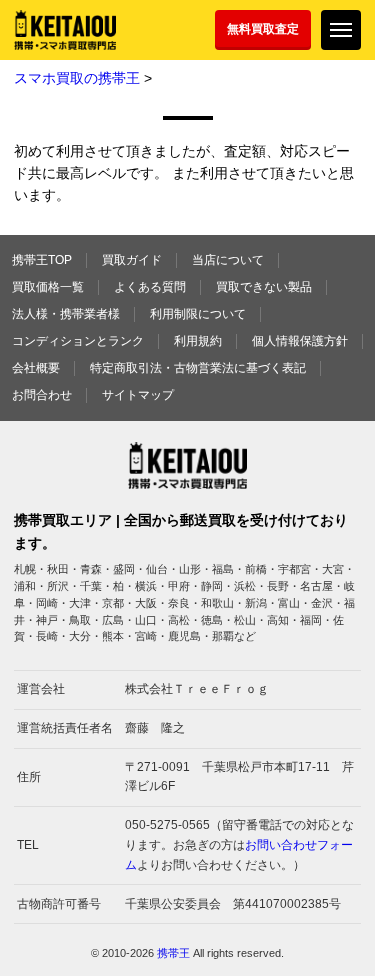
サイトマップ (138, 395)
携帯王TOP (42, 260)
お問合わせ (42, 395)
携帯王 (173, 953)
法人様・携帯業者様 (66, 314)
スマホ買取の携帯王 (77, 78)
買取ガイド (132, 260)
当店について (228, 260)
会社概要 (36, 368)
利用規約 (198, 341)
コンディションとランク (78, 341)
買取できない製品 (264, 287)
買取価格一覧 (48, 287)
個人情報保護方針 (300, 341)
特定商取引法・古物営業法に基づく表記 (198, 368)
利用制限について (198, 314)
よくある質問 (150, 287)
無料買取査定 (263, 29)
